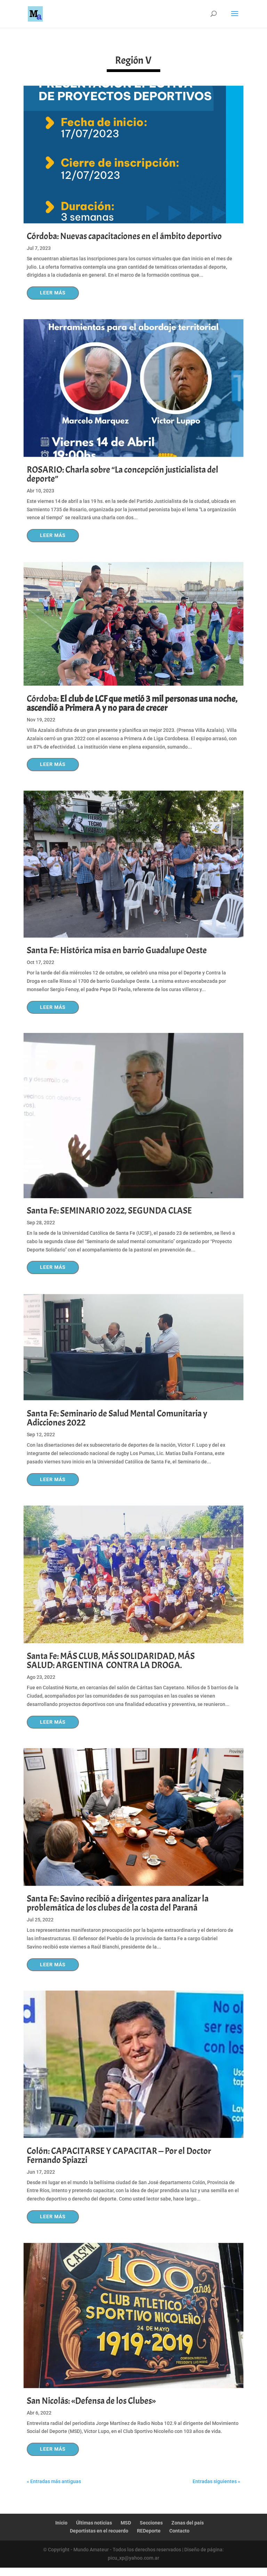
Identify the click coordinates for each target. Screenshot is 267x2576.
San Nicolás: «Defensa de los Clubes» (91, 2401)
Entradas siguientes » (216, 2481)
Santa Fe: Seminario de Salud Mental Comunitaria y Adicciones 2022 (117, 1418)
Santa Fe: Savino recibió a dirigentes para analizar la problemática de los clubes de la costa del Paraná (118, 1903)
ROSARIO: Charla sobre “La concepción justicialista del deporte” (123, 474)
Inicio (61, 2523)
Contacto (179, 2531)
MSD (126, 2523)
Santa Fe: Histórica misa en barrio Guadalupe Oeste (117, 950)
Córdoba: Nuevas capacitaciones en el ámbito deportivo (124, 236)
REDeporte (149, 2531)
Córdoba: (132, 703)
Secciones (151, 2523)
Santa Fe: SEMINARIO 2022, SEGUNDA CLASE (109, 1211)
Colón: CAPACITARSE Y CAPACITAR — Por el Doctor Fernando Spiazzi (119, 2155)
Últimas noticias (94, 2523)
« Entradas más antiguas (54, 2481)
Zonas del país (188, 2523)
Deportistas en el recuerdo (99, 2531)
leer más (53, 293)
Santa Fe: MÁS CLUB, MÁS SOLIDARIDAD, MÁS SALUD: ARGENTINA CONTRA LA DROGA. (111, 1661)
